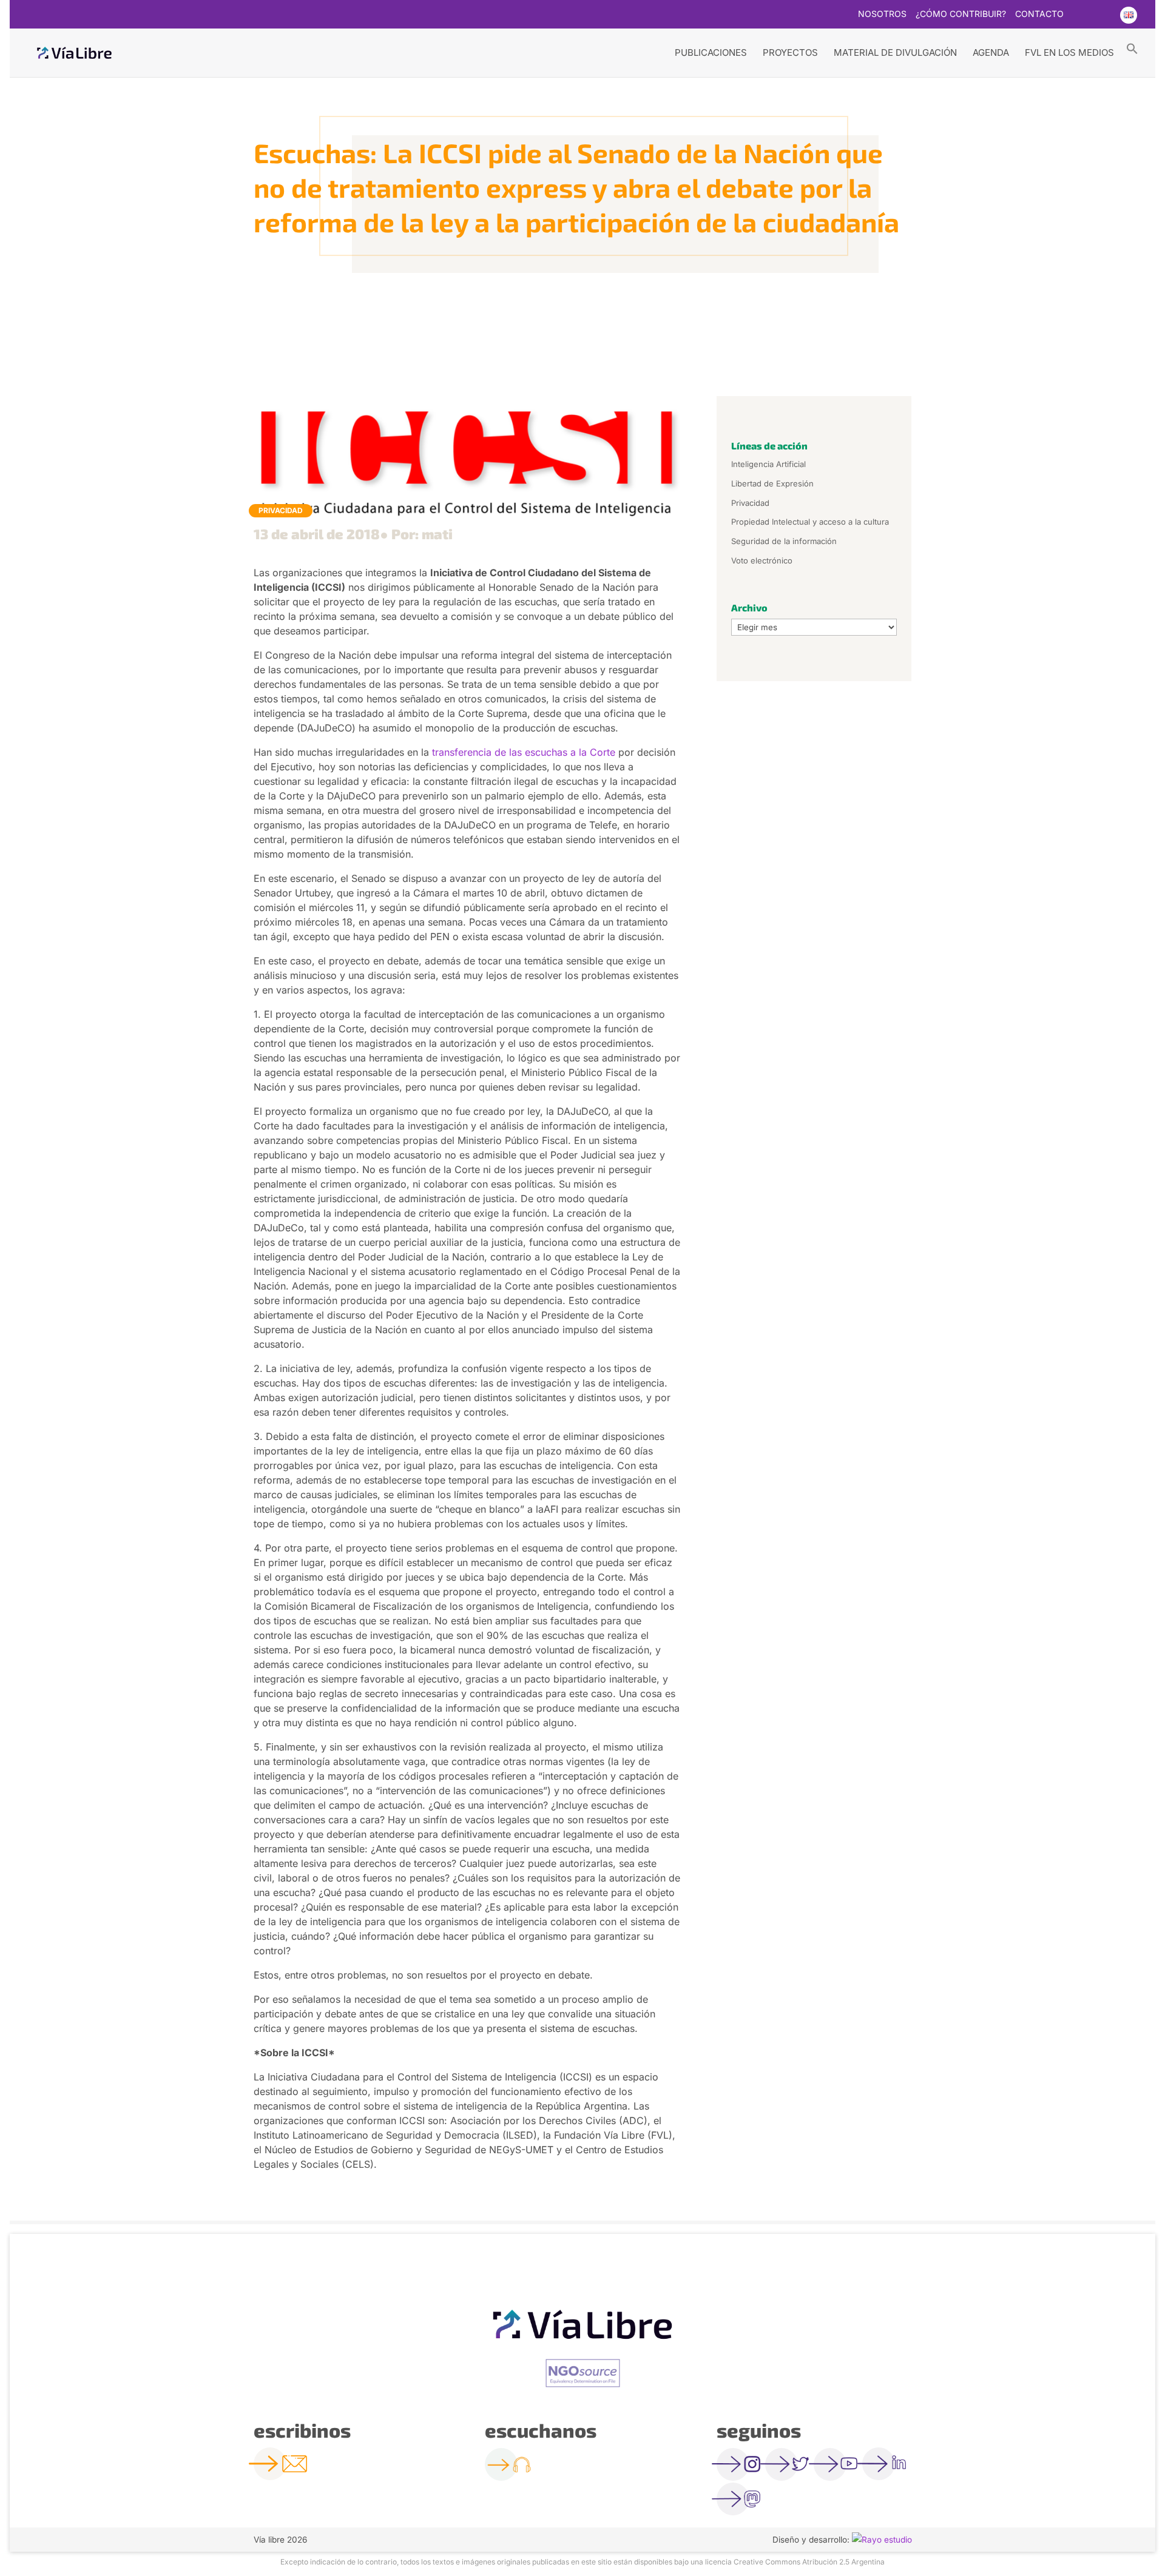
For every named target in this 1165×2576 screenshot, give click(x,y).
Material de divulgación (895, 52)
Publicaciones (711, 52)
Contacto (1039, 14)
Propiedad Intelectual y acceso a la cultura (810, 522)
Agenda (991, 52)
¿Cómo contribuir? (961, 14)
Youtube (1104, 15)
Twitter (1080, 15)
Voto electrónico (762, 560)
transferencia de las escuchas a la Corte (524, 752)
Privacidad (281, 510)
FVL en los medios (1069, 52)
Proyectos (790, 52)
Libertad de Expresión (772, 483)
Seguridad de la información (784, 541)
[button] (1132, 48)
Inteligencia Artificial (768, 464)
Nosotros (882, 14)
